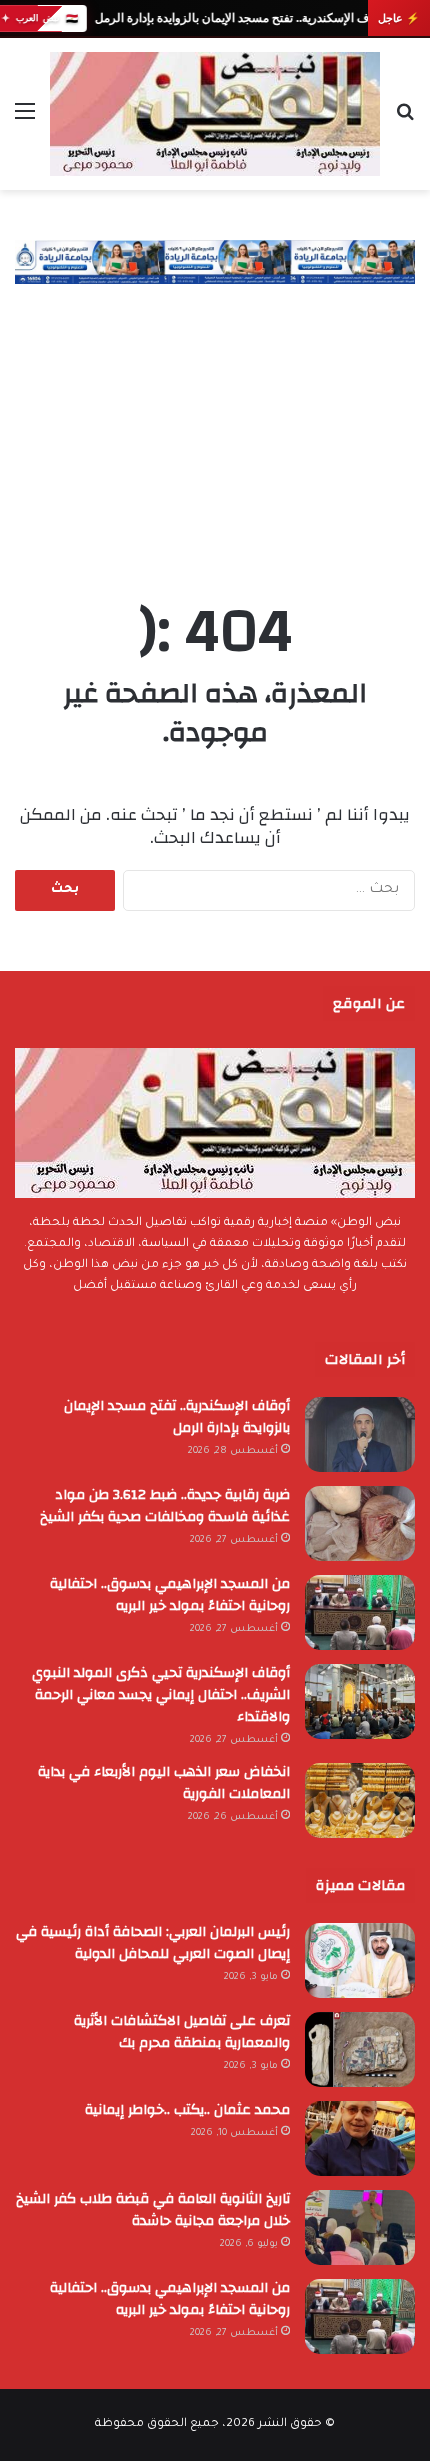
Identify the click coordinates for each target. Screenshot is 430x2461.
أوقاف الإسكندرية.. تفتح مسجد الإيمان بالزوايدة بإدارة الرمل (240, 18)
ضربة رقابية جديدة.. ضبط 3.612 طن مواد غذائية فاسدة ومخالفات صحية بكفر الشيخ (165, 1506)
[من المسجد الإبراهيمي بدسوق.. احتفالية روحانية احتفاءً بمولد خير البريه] (360, 1612)
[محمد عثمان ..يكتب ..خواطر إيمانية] (360, 2138)
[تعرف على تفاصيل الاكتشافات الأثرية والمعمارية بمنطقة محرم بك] (360, 2049)
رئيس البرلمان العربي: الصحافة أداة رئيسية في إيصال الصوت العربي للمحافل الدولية (153, 1943)
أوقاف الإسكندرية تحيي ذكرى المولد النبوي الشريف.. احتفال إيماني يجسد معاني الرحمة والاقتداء (161, 1695)
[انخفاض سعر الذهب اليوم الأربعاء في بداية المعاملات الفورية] (360, 1800)
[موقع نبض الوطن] (215, 114)
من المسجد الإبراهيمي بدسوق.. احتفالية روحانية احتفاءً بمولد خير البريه (170, 1595)
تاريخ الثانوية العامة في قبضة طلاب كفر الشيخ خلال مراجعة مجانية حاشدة (153, 2210)
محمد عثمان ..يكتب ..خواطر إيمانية (187, 2110)
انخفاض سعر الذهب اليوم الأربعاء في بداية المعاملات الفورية (164, 1783)
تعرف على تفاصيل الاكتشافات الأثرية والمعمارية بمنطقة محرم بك (182, 2032)
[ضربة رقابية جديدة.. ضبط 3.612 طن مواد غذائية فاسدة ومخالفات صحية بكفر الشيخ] (360, 1523)
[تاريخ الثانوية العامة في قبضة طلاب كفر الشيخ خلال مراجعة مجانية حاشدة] (360, 2227)
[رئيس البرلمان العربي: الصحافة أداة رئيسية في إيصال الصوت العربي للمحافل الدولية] (360, 1960)
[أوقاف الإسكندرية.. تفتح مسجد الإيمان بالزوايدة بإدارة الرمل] (360, 1434)
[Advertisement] (215, 422)
